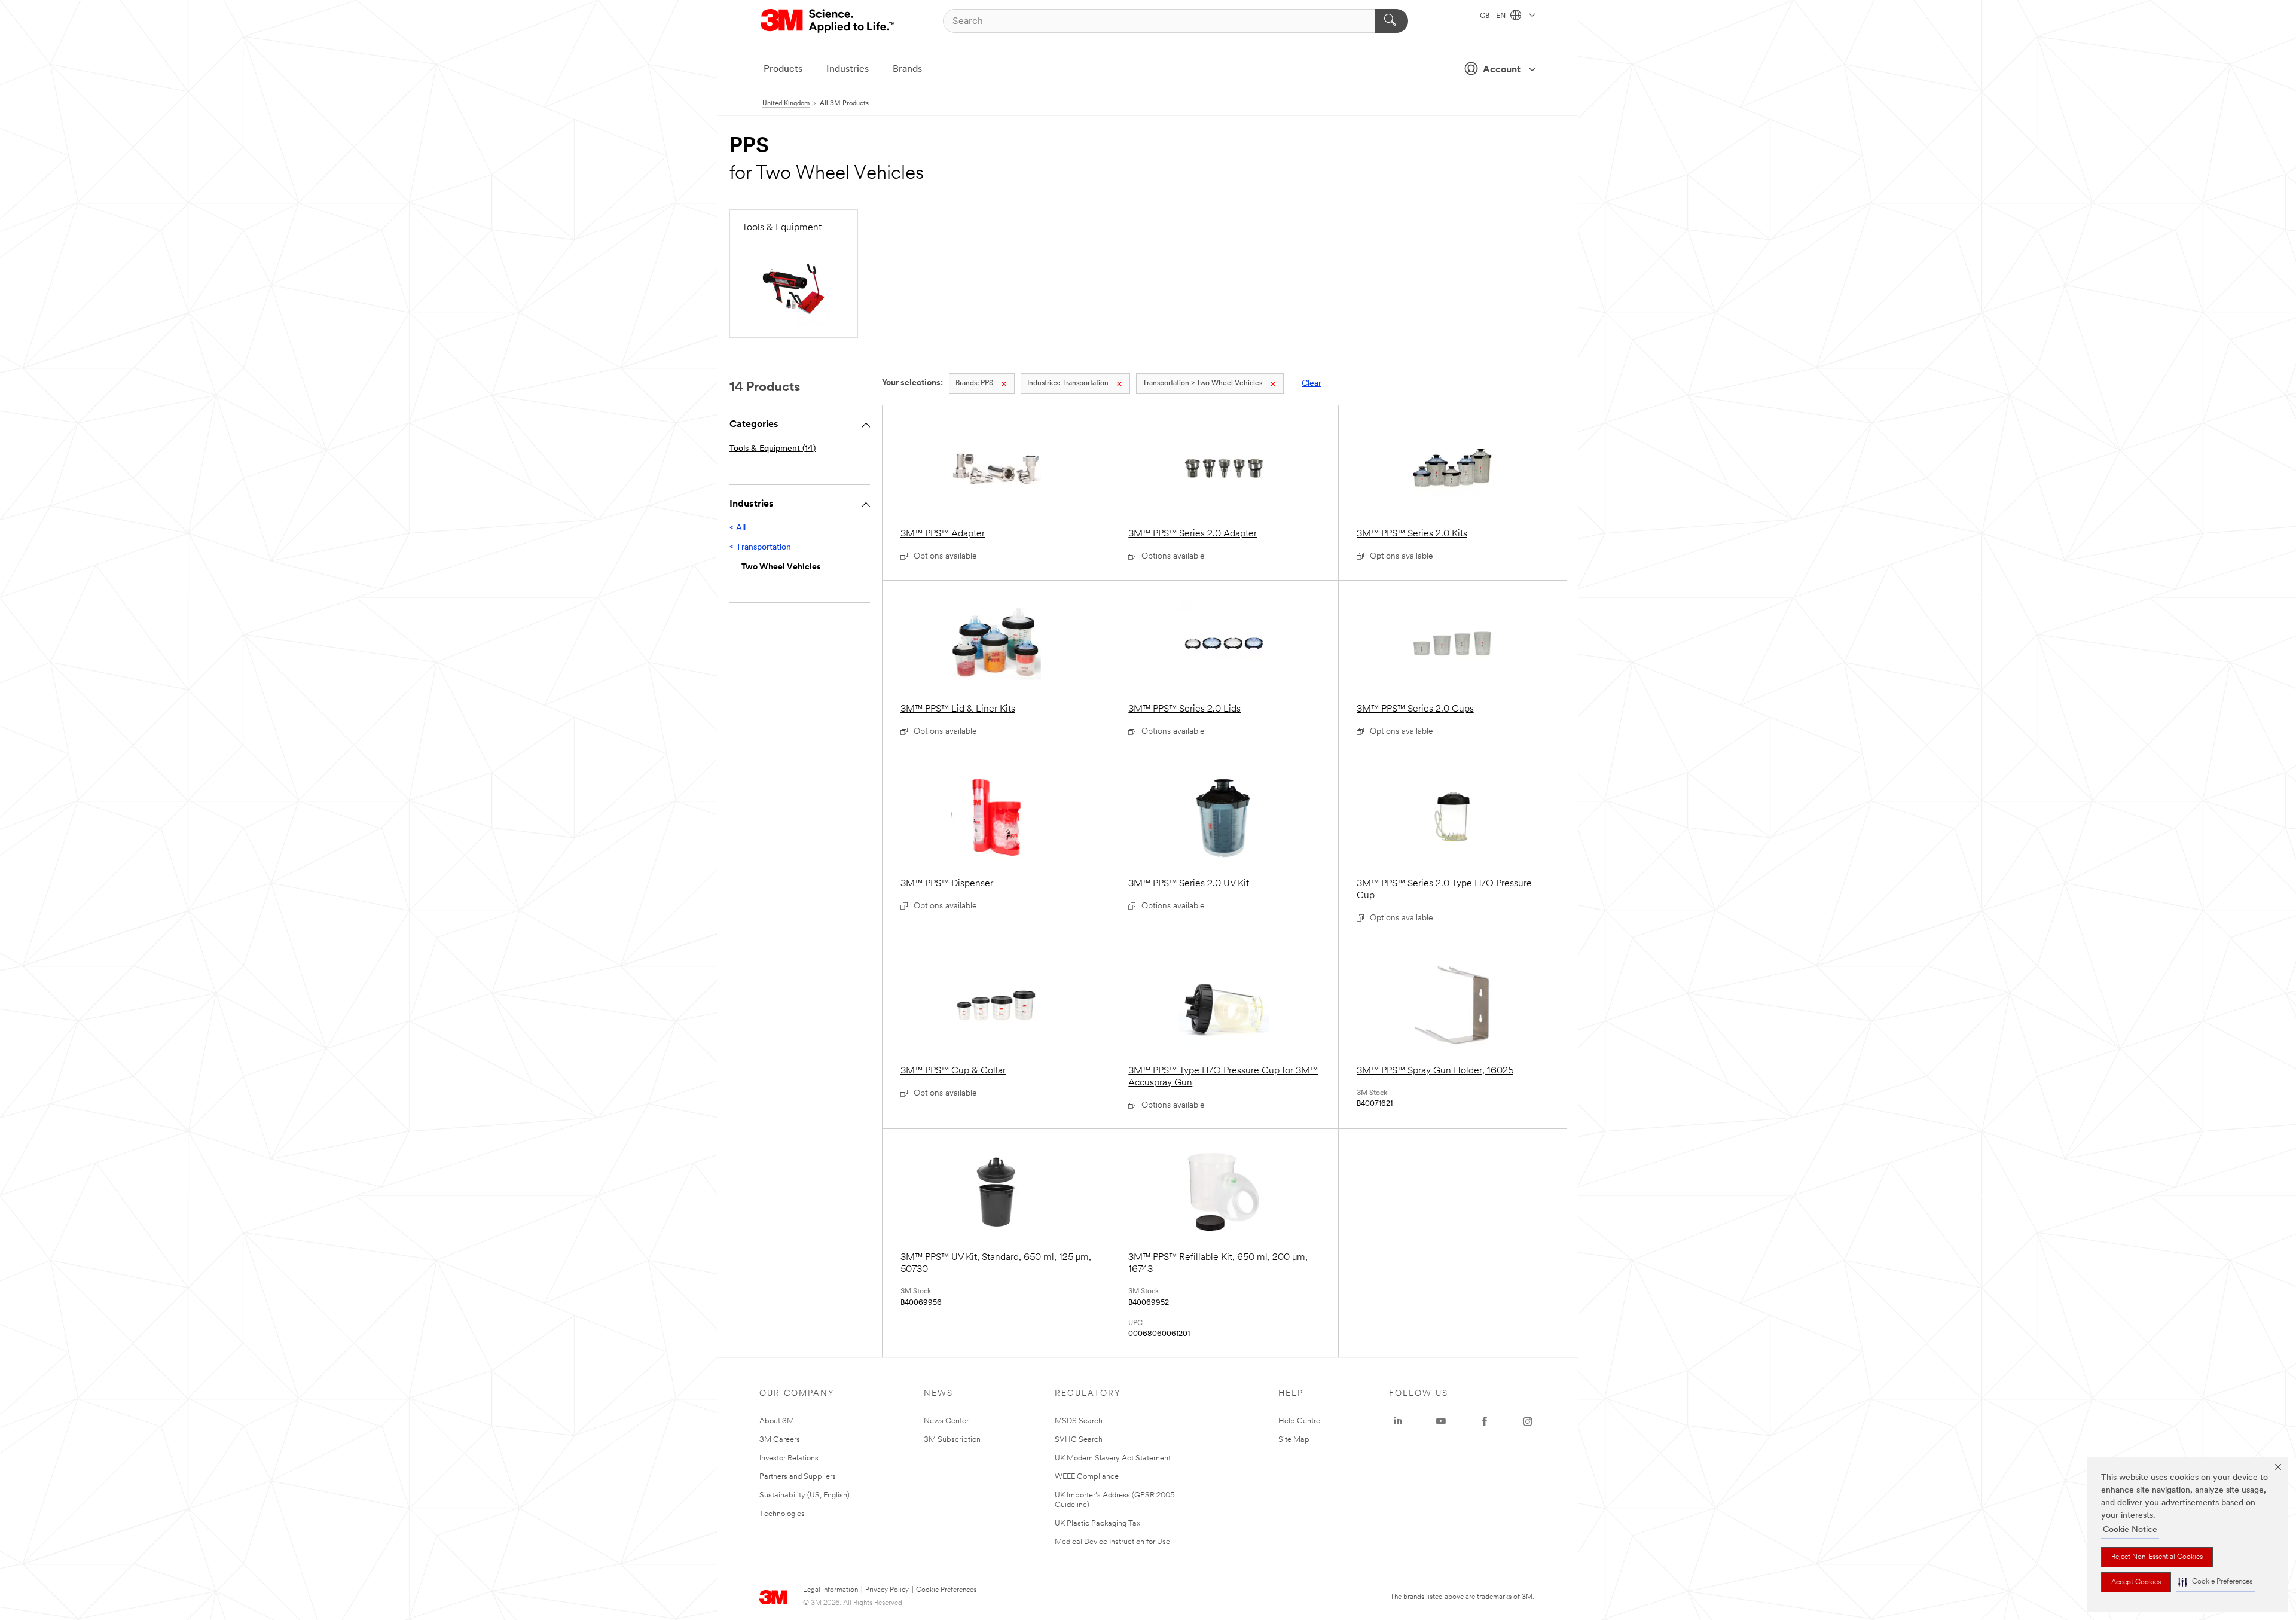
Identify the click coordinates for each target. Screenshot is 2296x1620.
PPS (974, 383)
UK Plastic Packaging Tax (1097, 1523)
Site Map (1294, 1440)
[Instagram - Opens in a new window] (1528, 1421)
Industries (848, 69)
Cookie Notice (2130, 1530)
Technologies (782, 1514)
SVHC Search (1079, 1440)
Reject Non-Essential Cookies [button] (2157, 1557)
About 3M (777, 1421)
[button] (2215, 1582)
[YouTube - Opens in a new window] (1441, 1421)
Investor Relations (789, 1458)
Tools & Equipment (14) (773, 449)
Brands (907, 69)
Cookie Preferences (946, 1590)
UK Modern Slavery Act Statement (1113, 1458)
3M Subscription (952, 1440)
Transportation (1068, 383)
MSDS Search (1079, 1421)
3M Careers (780, 1440)
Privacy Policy (887, 1590)
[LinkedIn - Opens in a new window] (1398, 1421)
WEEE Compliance (1087, 1477)
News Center (946, 1421)
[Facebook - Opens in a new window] (1485, 1421)
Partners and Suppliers (798, 1477)
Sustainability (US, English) (804, 1495)
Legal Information (831, 1590)
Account (1502, 70)
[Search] (1392, 21)
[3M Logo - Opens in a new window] (828, 21)
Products (783, 69)
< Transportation (760, 547)
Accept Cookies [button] (2136, 1582)
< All (738, 528)
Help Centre (1299, 1421)
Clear (1312, 384)
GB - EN (1494, 16)
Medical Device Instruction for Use (1112, 1542)
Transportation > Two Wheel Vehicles (1202, 383)
